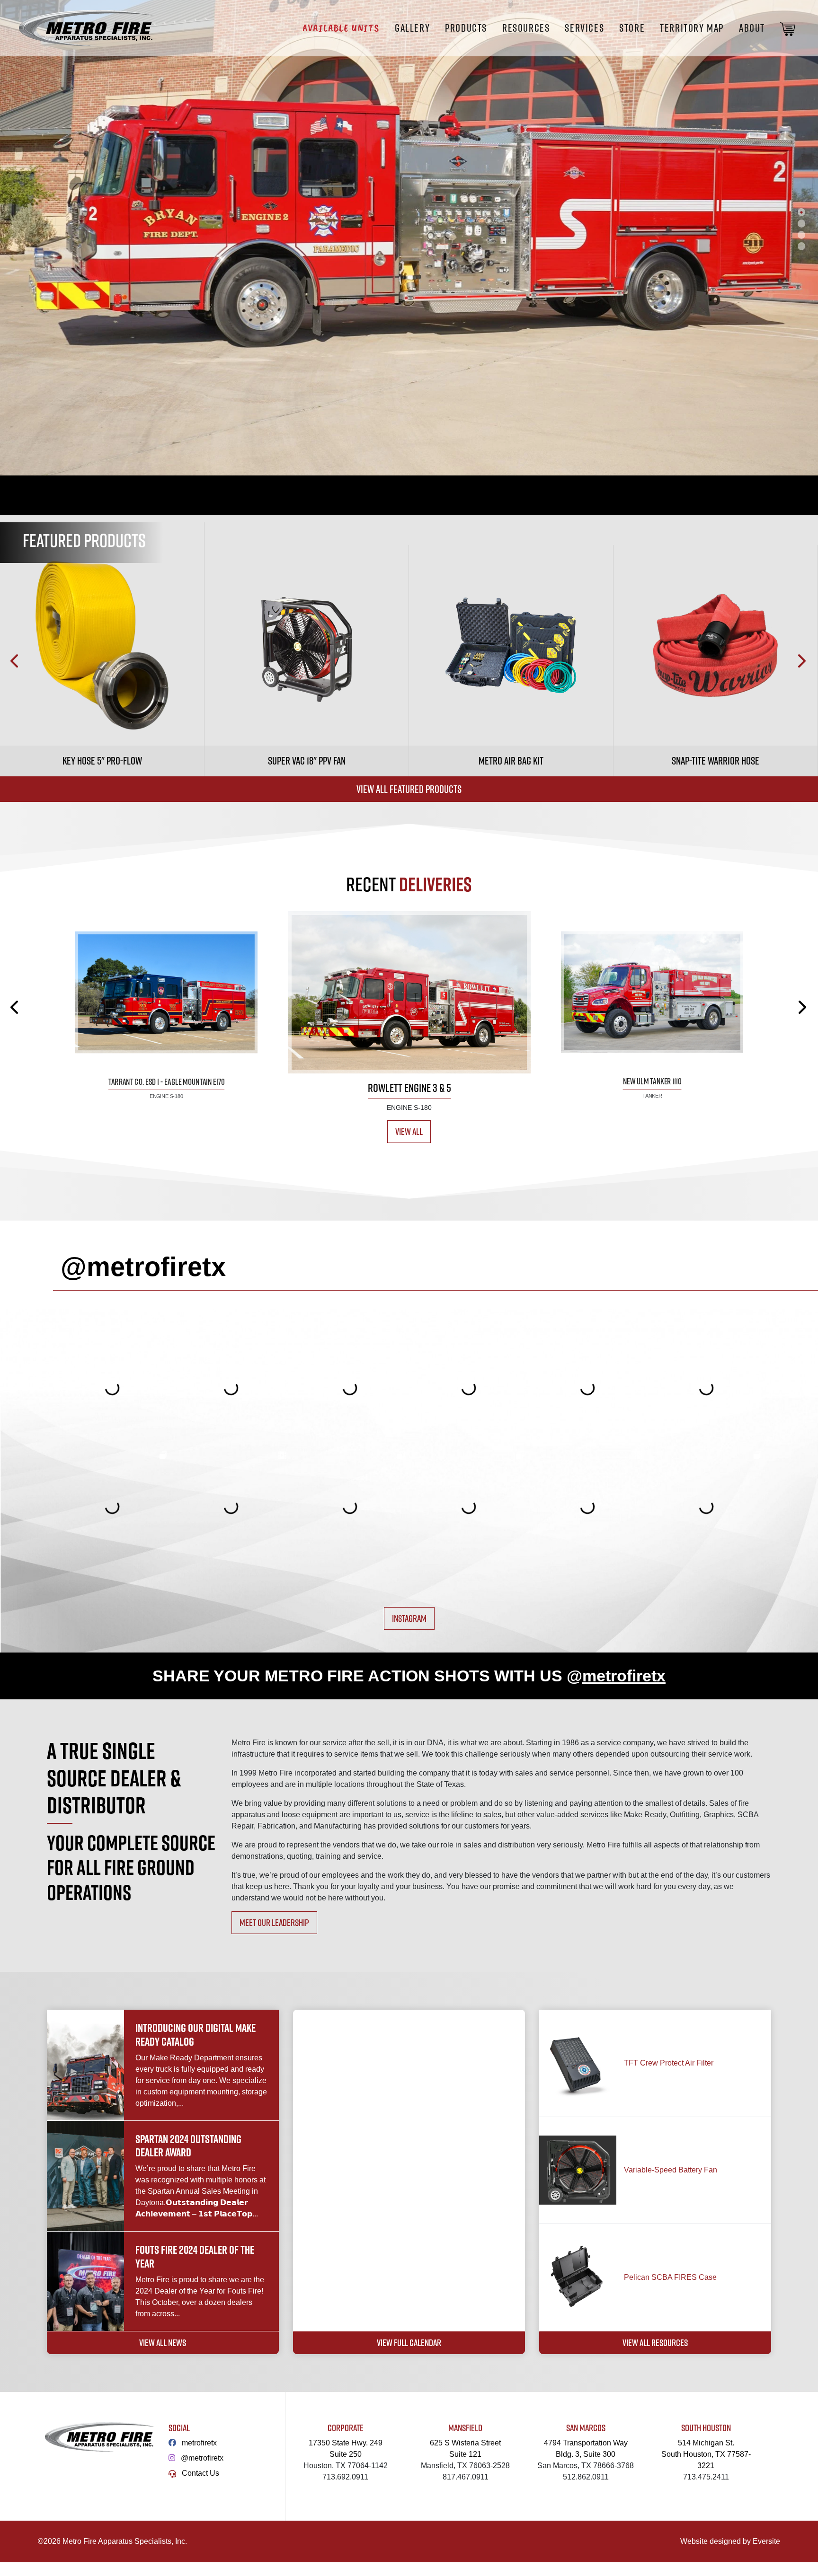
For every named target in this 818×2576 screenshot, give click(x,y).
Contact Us (200, 2473)
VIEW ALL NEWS (163, 2343)
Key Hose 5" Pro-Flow (102, 761)
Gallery (412, 28)
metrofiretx (199, 2443)
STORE (632, 28)
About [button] (752, 28)
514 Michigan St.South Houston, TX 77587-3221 (706, 2454)
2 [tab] (801, 223)
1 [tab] (801, 212)
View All (409, 1131)
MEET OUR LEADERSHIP (274, 1922)
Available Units (341, 28)
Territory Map (692, 28)
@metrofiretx (202, 2458)
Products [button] (466, 28)
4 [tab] (801, 246)
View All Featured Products (409, 789)
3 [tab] (801, 235)
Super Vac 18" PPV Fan (307, 761)
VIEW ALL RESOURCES (655, 2343)
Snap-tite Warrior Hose (716, 761)
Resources (526, 28)
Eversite (766, 2541)
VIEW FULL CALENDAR (409, 2343)
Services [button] (584, 28)
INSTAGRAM (409, 1618)
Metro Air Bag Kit (511, 761)
